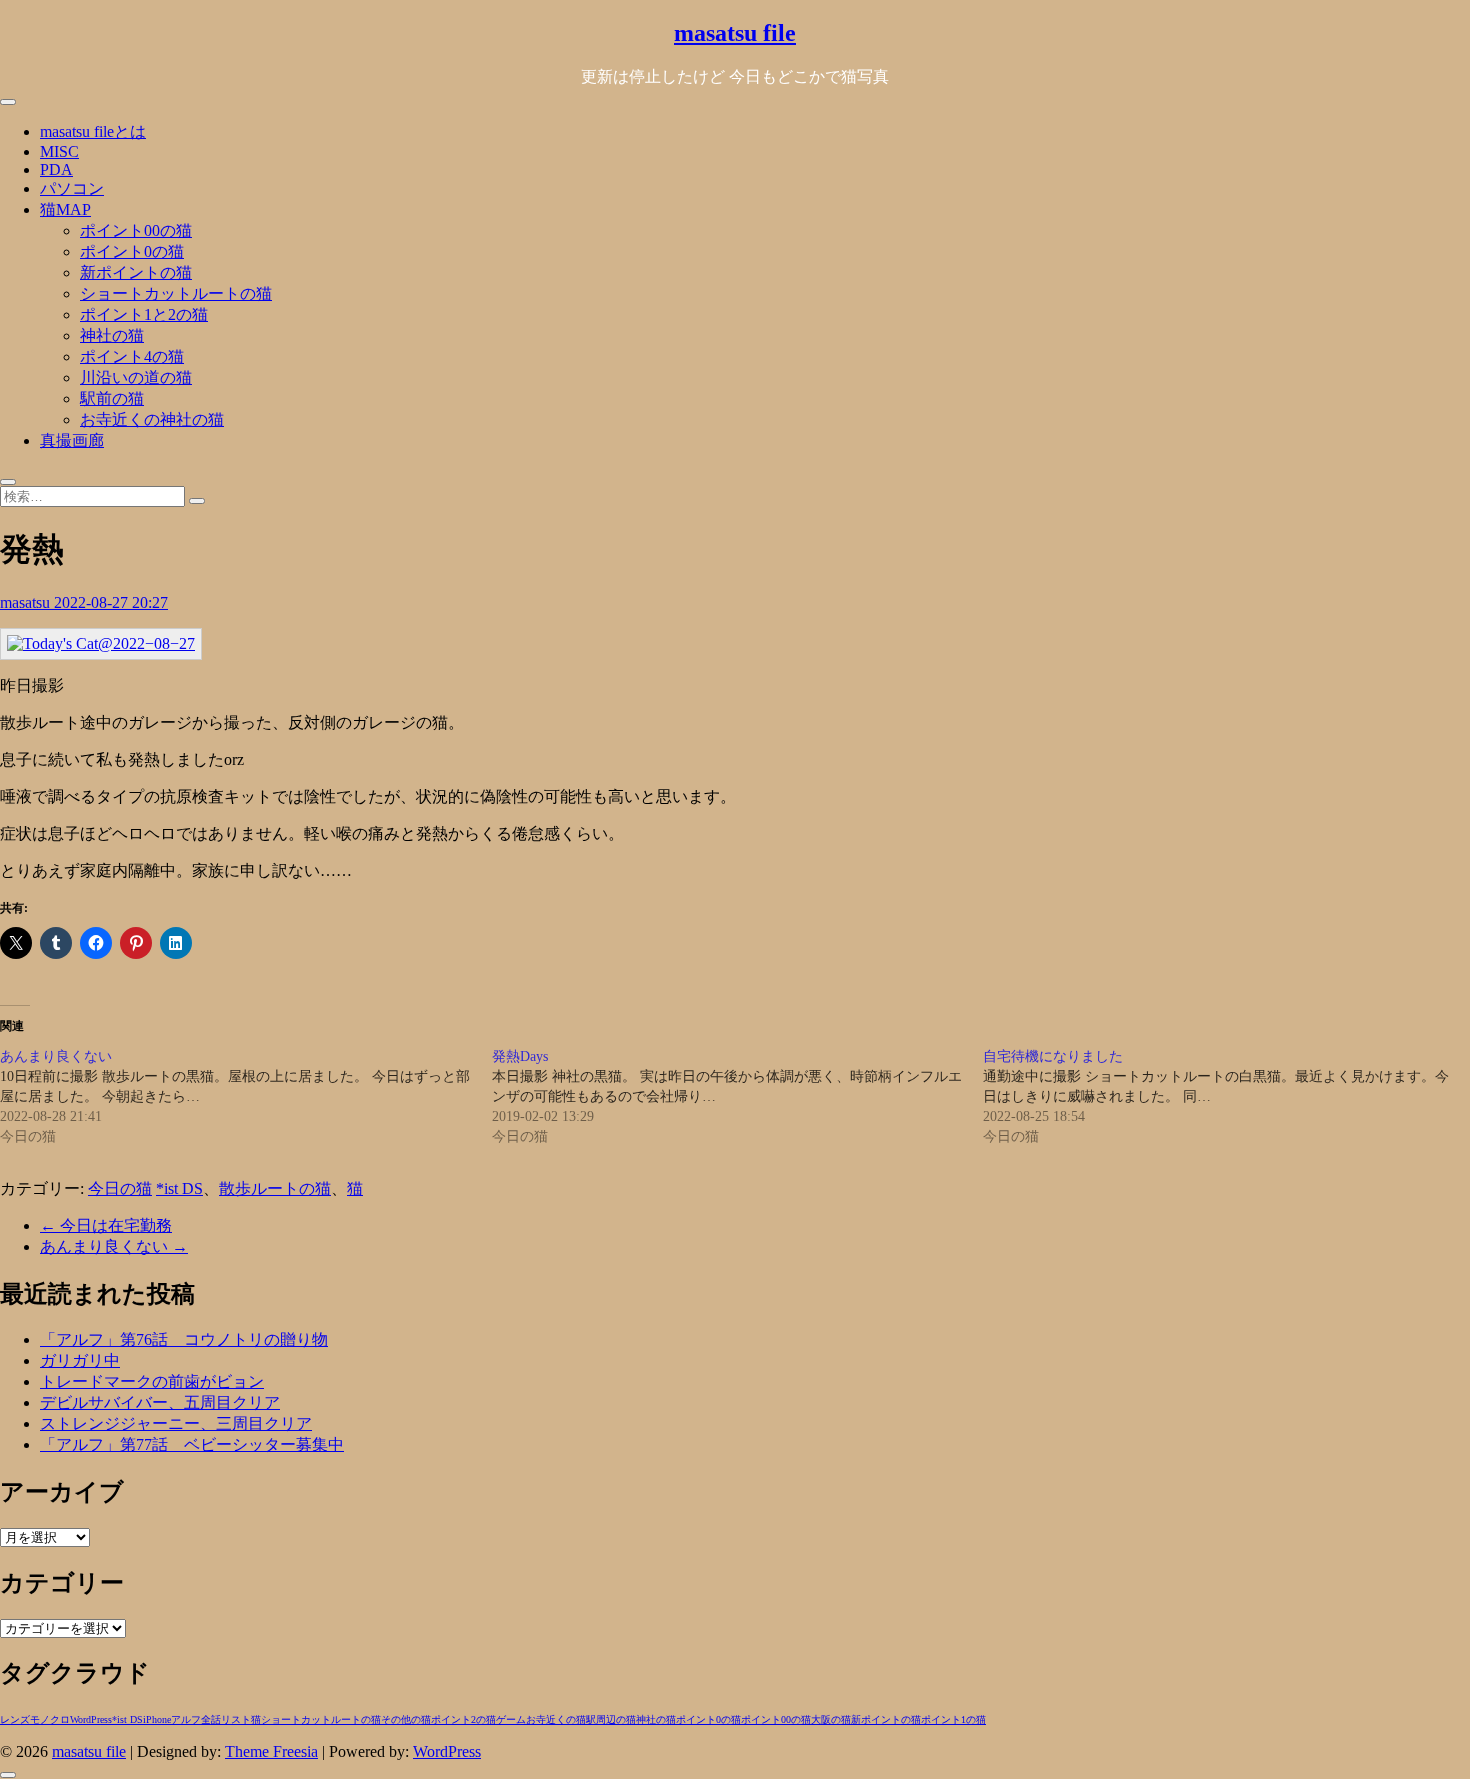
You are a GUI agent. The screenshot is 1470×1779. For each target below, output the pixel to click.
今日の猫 (120, 1188)
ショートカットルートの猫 (176, 293)
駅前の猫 (112, 398)
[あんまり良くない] (246, 1097)
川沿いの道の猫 (136, 377)
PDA (56, 169)
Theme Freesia (271, 1751)
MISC (59, 151)
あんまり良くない (114, 1246)
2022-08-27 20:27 (111, 602)
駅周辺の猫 (611, 1719)
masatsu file (735, 33)
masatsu (27, 602)
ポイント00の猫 (136, 230)
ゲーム (511, 1719)
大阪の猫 (831, 1719)
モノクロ (50, 1719)
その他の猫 (406, 1719)
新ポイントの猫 (136, 272)
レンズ (15, 1719)
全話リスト (226, 1719)
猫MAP (65, 209)
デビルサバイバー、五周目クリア (160, 1402)
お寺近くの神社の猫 (152, 419)
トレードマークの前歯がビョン (152, 1381)
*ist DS (179, 1188)
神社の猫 (112, 335)
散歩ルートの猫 (275, 1188)
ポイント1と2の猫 (144, 314)
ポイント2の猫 (463, 1719)
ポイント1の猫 (953, 1719)
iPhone (157, 1719)
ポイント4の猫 (132, 356)
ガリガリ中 (80, 1360)
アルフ (186, 1719)
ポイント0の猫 (132, 251)
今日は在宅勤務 (106, 1225)
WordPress (91, 1719)
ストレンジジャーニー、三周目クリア (176, 1423)
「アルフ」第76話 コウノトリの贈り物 (184, 1339)
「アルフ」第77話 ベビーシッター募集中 (192, 1444)
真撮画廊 (72, 440)
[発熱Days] (738, 1097)
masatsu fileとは (93, 131)
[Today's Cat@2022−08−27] (101, 643)
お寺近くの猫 (556, 1719)
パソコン (72, 188)
